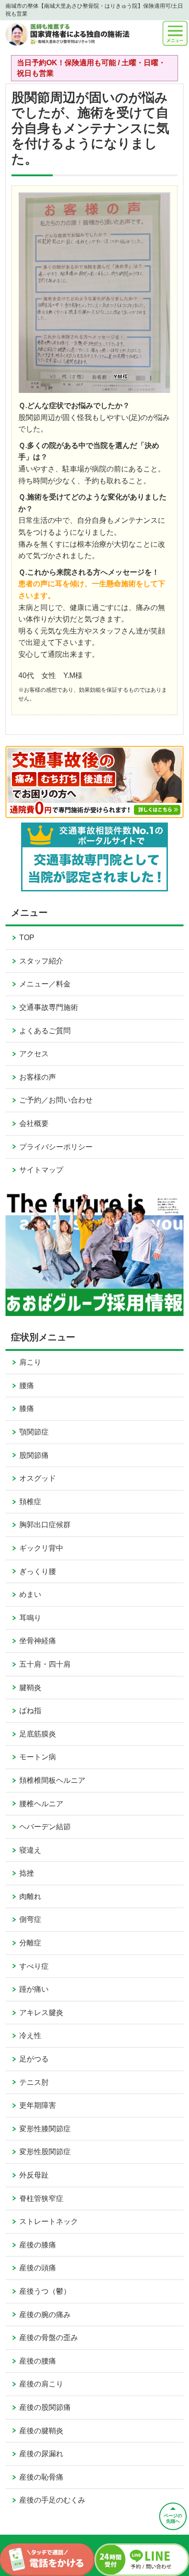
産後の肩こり (41, 2384)
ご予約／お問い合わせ (56, 1100)
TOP (27, 938)
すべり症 (34, 1966)
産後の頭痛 (38, 2268)
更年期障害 (38, 2105)
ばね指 (30, 1711)
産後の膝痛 (38, 2245)
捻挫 (27, 1873)
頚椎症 (30, 1502)
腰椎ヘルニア (41, 1804)
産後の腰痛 (38, 2361)
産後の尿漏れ (41, 2454)
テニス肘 (34, 2082)
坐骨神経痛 (38, 1641)
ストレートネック (49, 2221)
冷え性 (30, 2036)
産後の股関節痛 (45, 2407)
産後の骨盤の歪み (49, 2338)
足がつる (34, 2059)
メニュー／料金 (45, 984)
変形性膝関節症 (45, 2129)
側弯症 (30, 1919)
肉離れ (30, 1896)
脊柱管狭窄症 (41, 2198)
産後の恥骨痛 (41, 2477)
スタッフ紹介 (41, 961)
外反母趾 (34, 2175)
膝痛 (27, 1408)
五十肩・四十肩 (45, 1664)
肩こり (30, 1362)
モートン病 (38, 1757)
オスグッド (38, 1478)
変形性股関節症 (45, 2152)
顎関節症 (34, 1432)
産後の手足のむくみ (52, 2500)
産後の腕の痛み (45, 2315)
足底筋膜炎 (38, 1734)
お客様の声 (38, 1077)
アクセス (34, 1054)
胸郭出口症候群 (45, 1525)
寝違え (30, 1850)
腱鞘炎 (30, 1688)
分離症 (30, 1943)
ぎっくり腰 (38, 1571)
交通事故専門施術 (49, 1007)
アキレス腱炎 (41, 2013)
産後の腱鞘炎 (41, 2431)
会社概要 (34, 1123)
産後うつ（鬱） (45, 2291)
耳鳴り (30, 1618)
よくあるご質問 (45, 1031)
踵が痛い (34, 1989)
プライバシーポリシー (56, 1147)
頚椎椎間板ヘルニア (52, 1780)
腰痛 (27, 1386)
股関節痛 (34, 1455)
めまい (30, 1594)
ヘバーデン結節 (45, 1827)
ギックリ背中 (41, 1548)
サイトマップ (41, 1170)
